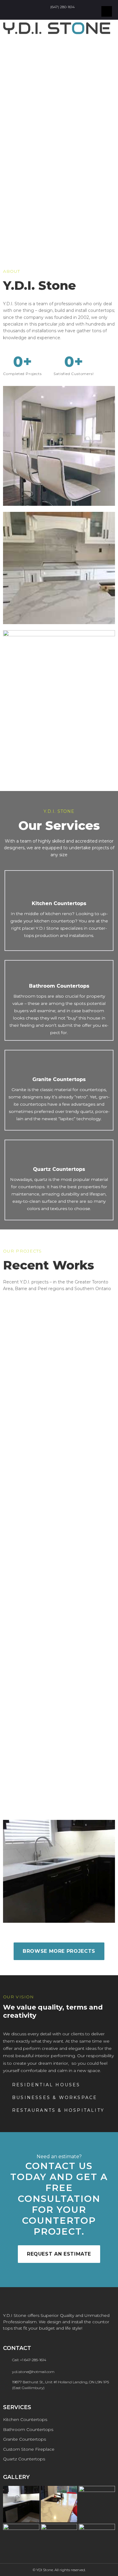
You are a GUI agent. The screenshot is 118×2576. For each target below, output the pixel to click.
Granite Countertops (59, 1079)
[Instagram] (59, 15)
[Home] (69, 15)
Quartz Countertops (59, 1169)
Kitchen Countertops (59, 903)
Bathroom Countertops (59, 986)
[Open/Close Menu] (107, 11)
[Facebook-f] (49, 15)
